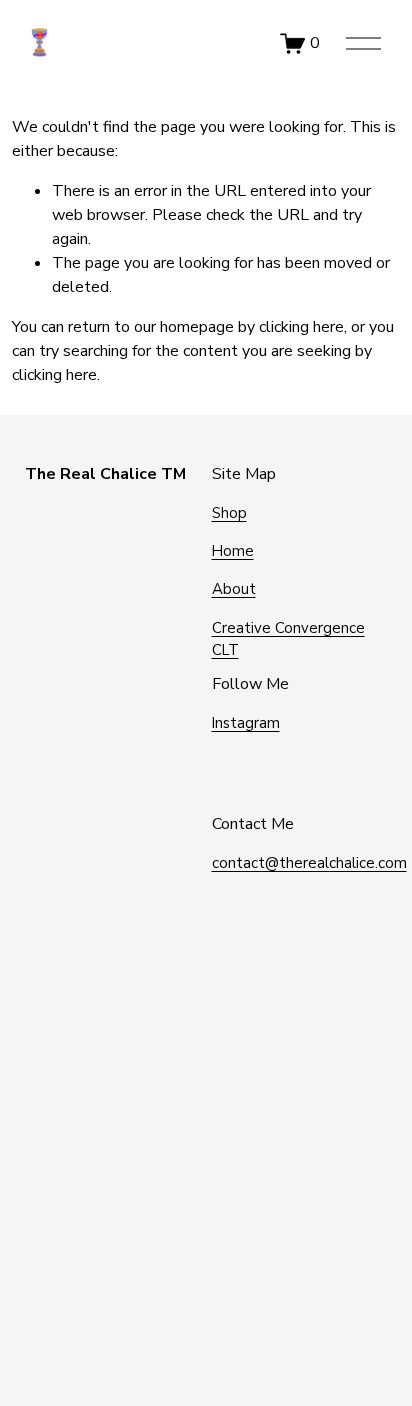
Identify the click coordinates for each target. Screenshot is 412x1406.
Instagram (246, 723)
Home (233, 551)
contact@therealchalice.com (309, 863)
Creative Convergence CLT (288, 639)
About (234, 589)
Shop (229, 513)
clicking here (301, 327)
